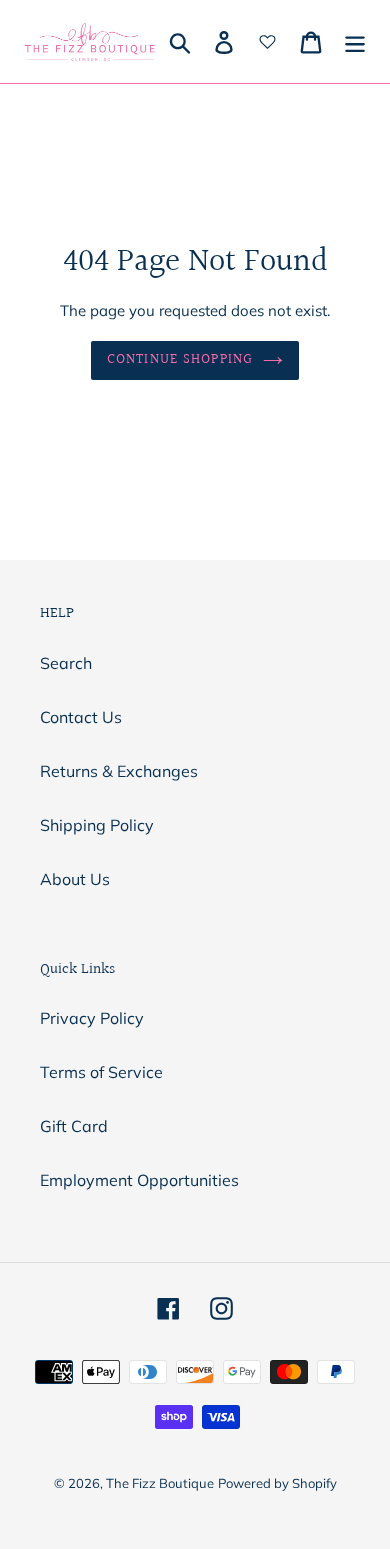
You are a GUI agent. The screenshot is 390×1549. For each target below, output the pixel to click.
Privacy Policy (92, 1018)
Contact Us (81, 717)
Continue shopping (180, 360)
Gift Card (74, 1126)
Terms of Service (101, 1072)
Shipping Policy (97, 825)
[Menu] (355, 42)
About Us (75, 879)
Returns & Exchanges (119, 771)
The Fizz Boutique (160, 1483)
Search (66, 663)
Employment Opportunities (139, 1180)
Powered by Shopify (277, 1483)
